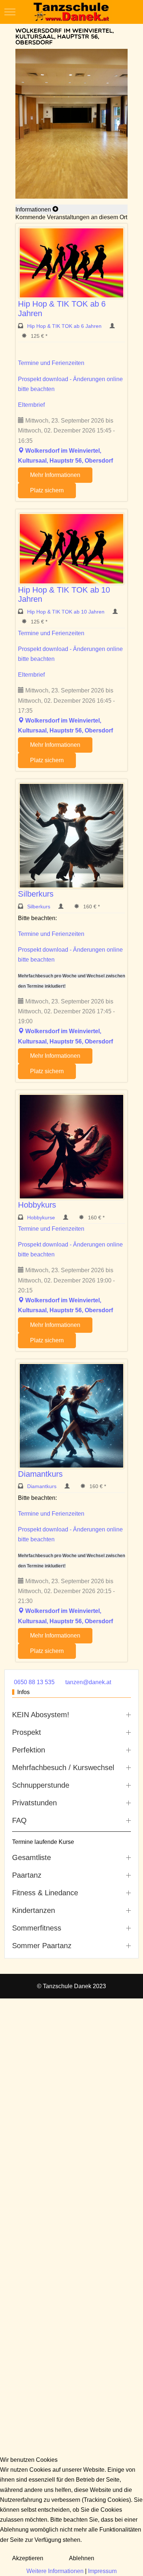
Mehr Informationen (55, 475)
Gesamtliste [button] (32, 1857)
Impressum (102, 2571)
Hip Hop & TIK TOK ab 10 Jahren (67, 612)
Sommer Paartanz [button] (42, 1946)
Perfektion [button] (29, 1750)
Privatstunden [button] (34, 1803)
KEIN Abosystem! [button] (41, 1715)
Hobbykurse (42, 1218)
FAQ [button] (19, 1820)
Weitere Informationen (55, 2571)
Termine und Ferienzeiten (51, 363)
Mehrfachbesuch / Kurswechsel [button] (63, 1768)
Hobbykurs (37, 1205)
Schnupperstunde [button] (41, 1785)
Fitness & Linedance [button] (45, 1893)
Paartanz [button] (27, 1875)
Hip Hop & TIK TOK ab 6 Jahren (65, 326)
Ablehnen (82, 2558)
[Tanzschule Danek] (71, 12)
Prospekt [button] (27, 1732)
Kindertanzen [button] (34, 1910)
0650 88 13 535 (34, 1682)
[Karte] (21, 451)
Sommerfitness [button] (37, 1928)
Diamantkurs (40, 1474)
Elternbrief (31, 405)
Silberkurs (36, 894)
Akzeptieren (28, 2558)
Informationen (34, 209)
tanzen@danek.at (88, 1682)
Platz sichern (47, 490)
